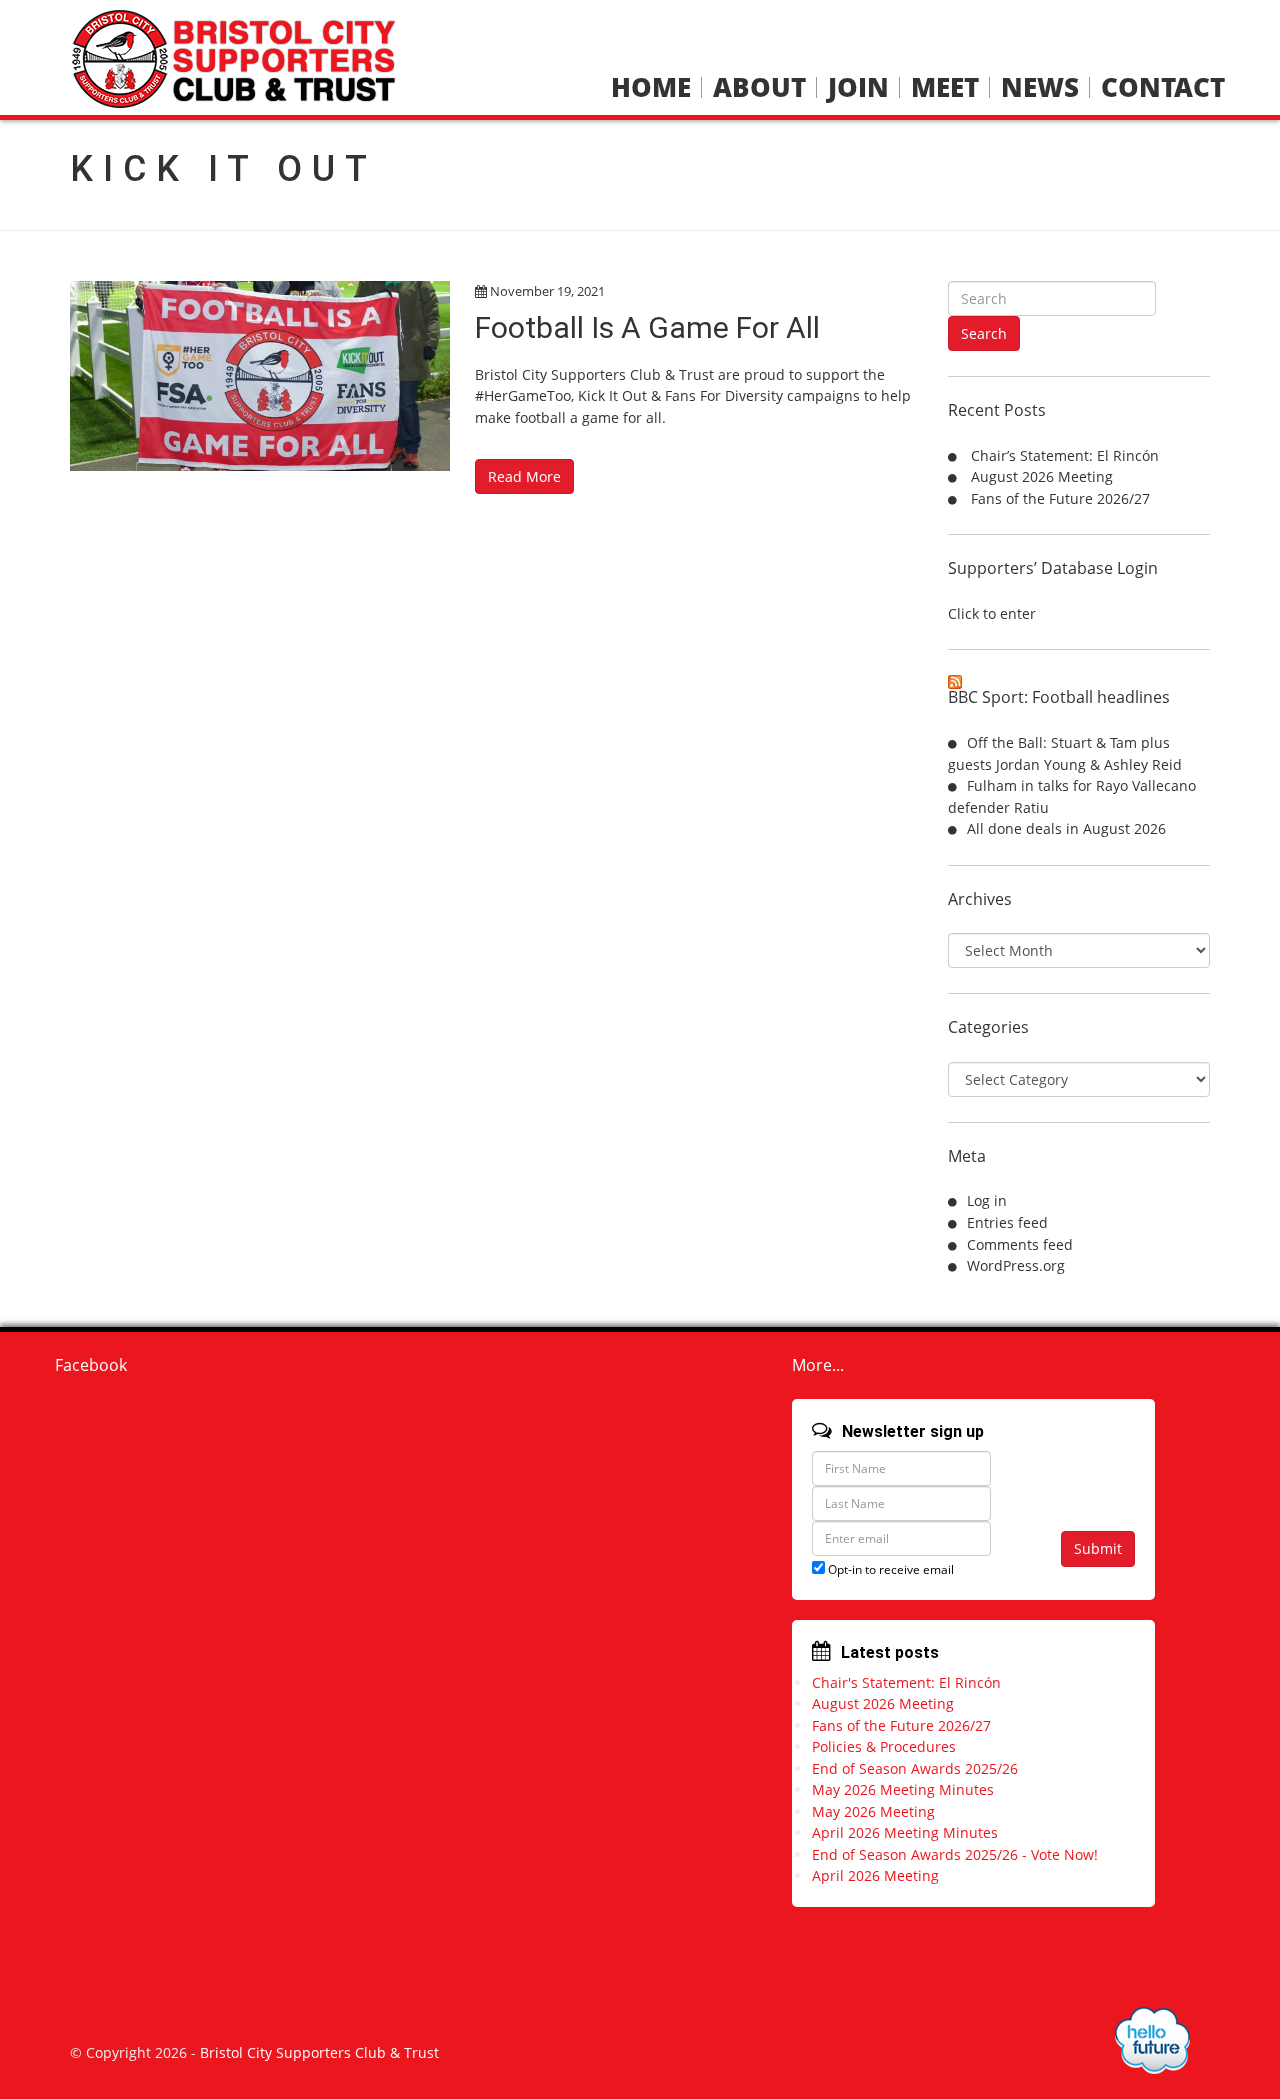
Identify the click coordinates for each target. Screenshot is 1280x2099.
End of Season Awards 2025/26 (915, 1768)
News (1040, 87)
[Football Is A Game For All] (260, 376)
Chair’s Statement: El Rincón (1065, 455)
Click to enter (992, 613)
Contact (1163, 87)
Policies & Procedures (884, 1746)
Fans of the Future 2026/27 (1060, 498)
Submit (1098, 1548)
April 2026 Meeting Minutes (905, 1832)
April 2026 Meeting (875, 1875)
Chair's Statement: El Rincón (906, 1682)
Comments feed (1020, 1244)
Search (984, 333)
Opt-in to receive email (889, 1569)
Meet (945, 87)
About (759, 87)
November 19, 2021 (547, 291)
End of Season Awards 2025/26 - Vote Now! (955, 1854)
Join (858, 87)
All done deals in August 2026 (1066, 828)
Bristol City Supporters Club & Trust (319, 2052)
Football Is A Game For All (647, 327)
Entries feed (1007, 1222)
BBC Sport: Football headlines (1059, 697)
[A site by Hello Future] (1152, 2040)
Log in (987, 1200)
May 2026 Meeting (873, 1811)
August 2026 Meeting (1042, 476)
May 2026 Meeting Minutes (903, 1789)
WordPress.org (1016, 1265)
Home (651, 87)
